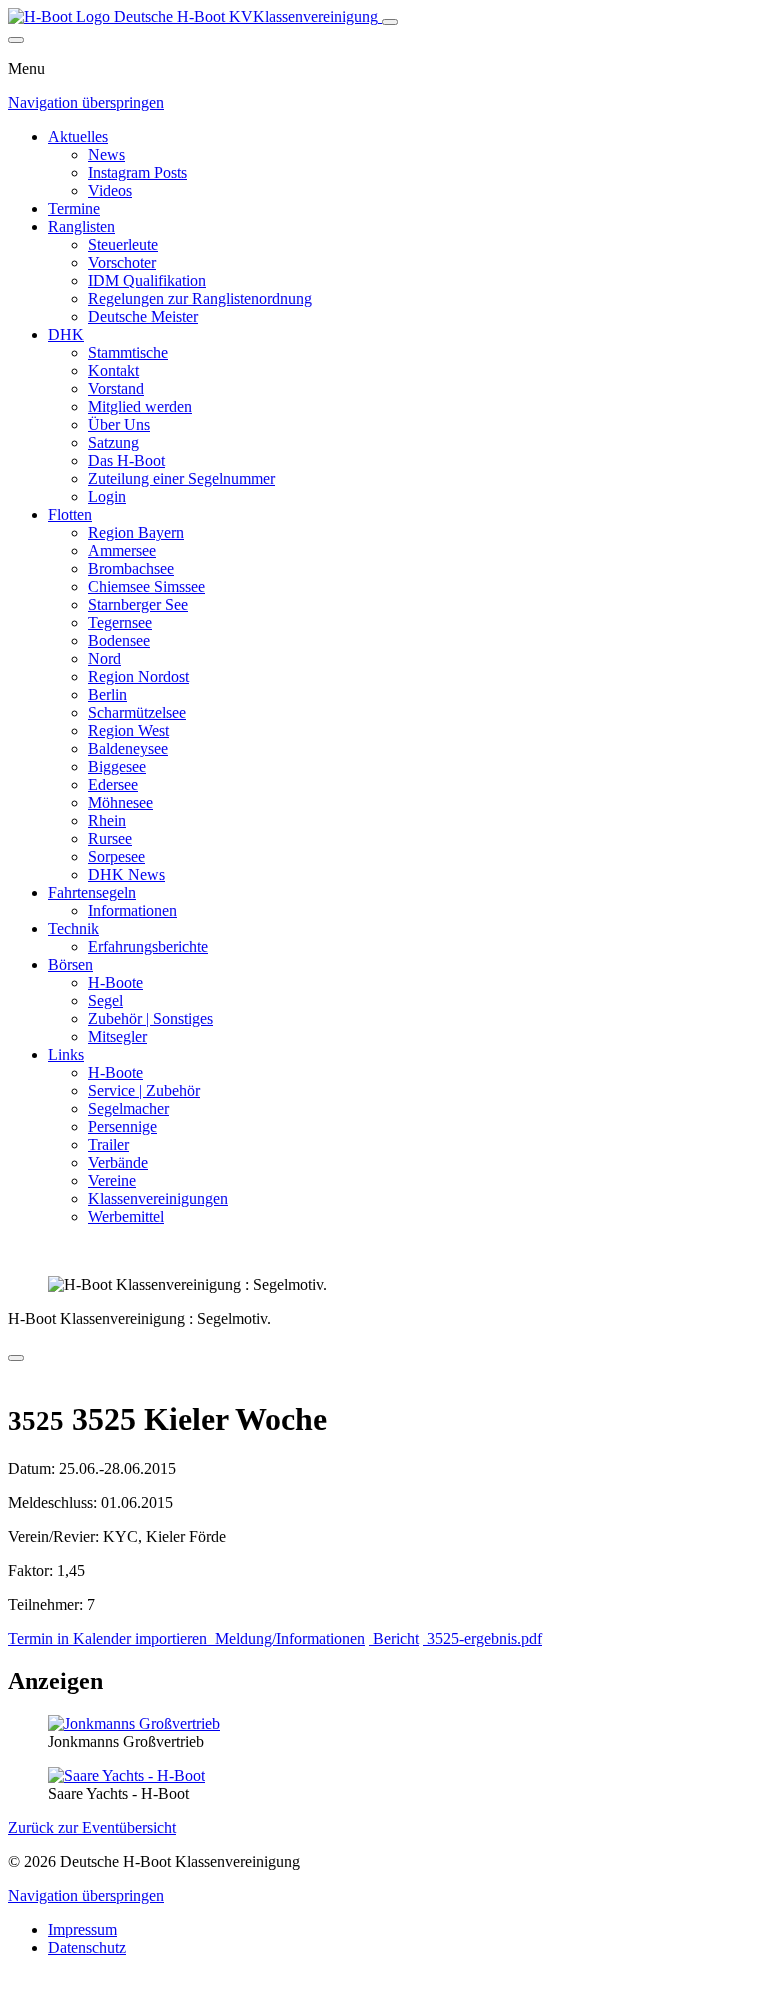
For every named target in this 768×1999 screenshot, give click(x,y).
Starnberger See (138, 604)
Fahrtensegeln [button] (92, 892)
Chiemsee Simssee (146, 586)
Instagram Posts (137, 172)
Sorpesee (116, 856)
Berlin (107, 694)
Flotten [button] (70, 514)
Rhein (107, 820)
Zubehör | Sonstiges (150, 1018)
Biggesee (117, 766)
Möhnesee (120, 802)
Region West (128, 730)
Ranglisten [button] (81, 226)
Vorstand (116, 388)
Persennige (122, 1126)
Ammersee (122, 550)
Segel (105, 1000)
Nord (104, 658)
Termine (74, 208)
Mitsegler (117, 1036)
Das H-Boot (126, 460)
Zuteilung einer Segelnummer (181, 478)
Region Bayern (136, 532)
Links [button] (66, 1054)
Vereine (112, 1180)
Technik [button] (73, 928)
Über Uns (119, 424)
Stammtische (128, 352)
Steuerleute (123, 244)
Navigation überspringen (86, 102)
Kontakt (113, 370)
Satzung (113, 442)
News (106, 154)
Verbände (118, 1162)
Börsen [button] (70, 964)
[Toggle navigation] (390, 22)
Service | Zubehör (144, 1090)
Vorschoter (122, 262)
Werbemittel (126, 1216)
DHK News (126, 874)
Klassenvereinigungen (158, 1198)
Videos (110, 190)
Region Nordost (138, 676)
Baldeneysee (128, 748)
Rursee (110, 838)
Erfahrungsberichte (148, 946)
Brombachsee (131, 568)
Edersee (113, 784)
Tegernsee (120, 622)
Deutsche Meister (143, 316)
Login (107, 496)
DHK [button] (66, 334)
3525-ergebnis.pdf (482, 1638)
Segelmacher (128, 1108)
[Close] (16, 40)
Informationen (132, 910)
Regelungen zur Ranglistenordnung (200, 298)
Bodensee (119, 640)
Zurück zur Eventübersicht (92, 1827)
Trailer (108, 1144)
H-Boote (115, 982)
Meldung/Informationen (288, 1638)
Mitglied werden (140, 406)
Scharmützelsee (137, 712)
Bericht (394, 1638)
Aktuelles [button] (78, 136)
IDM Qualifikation (147, 280)
